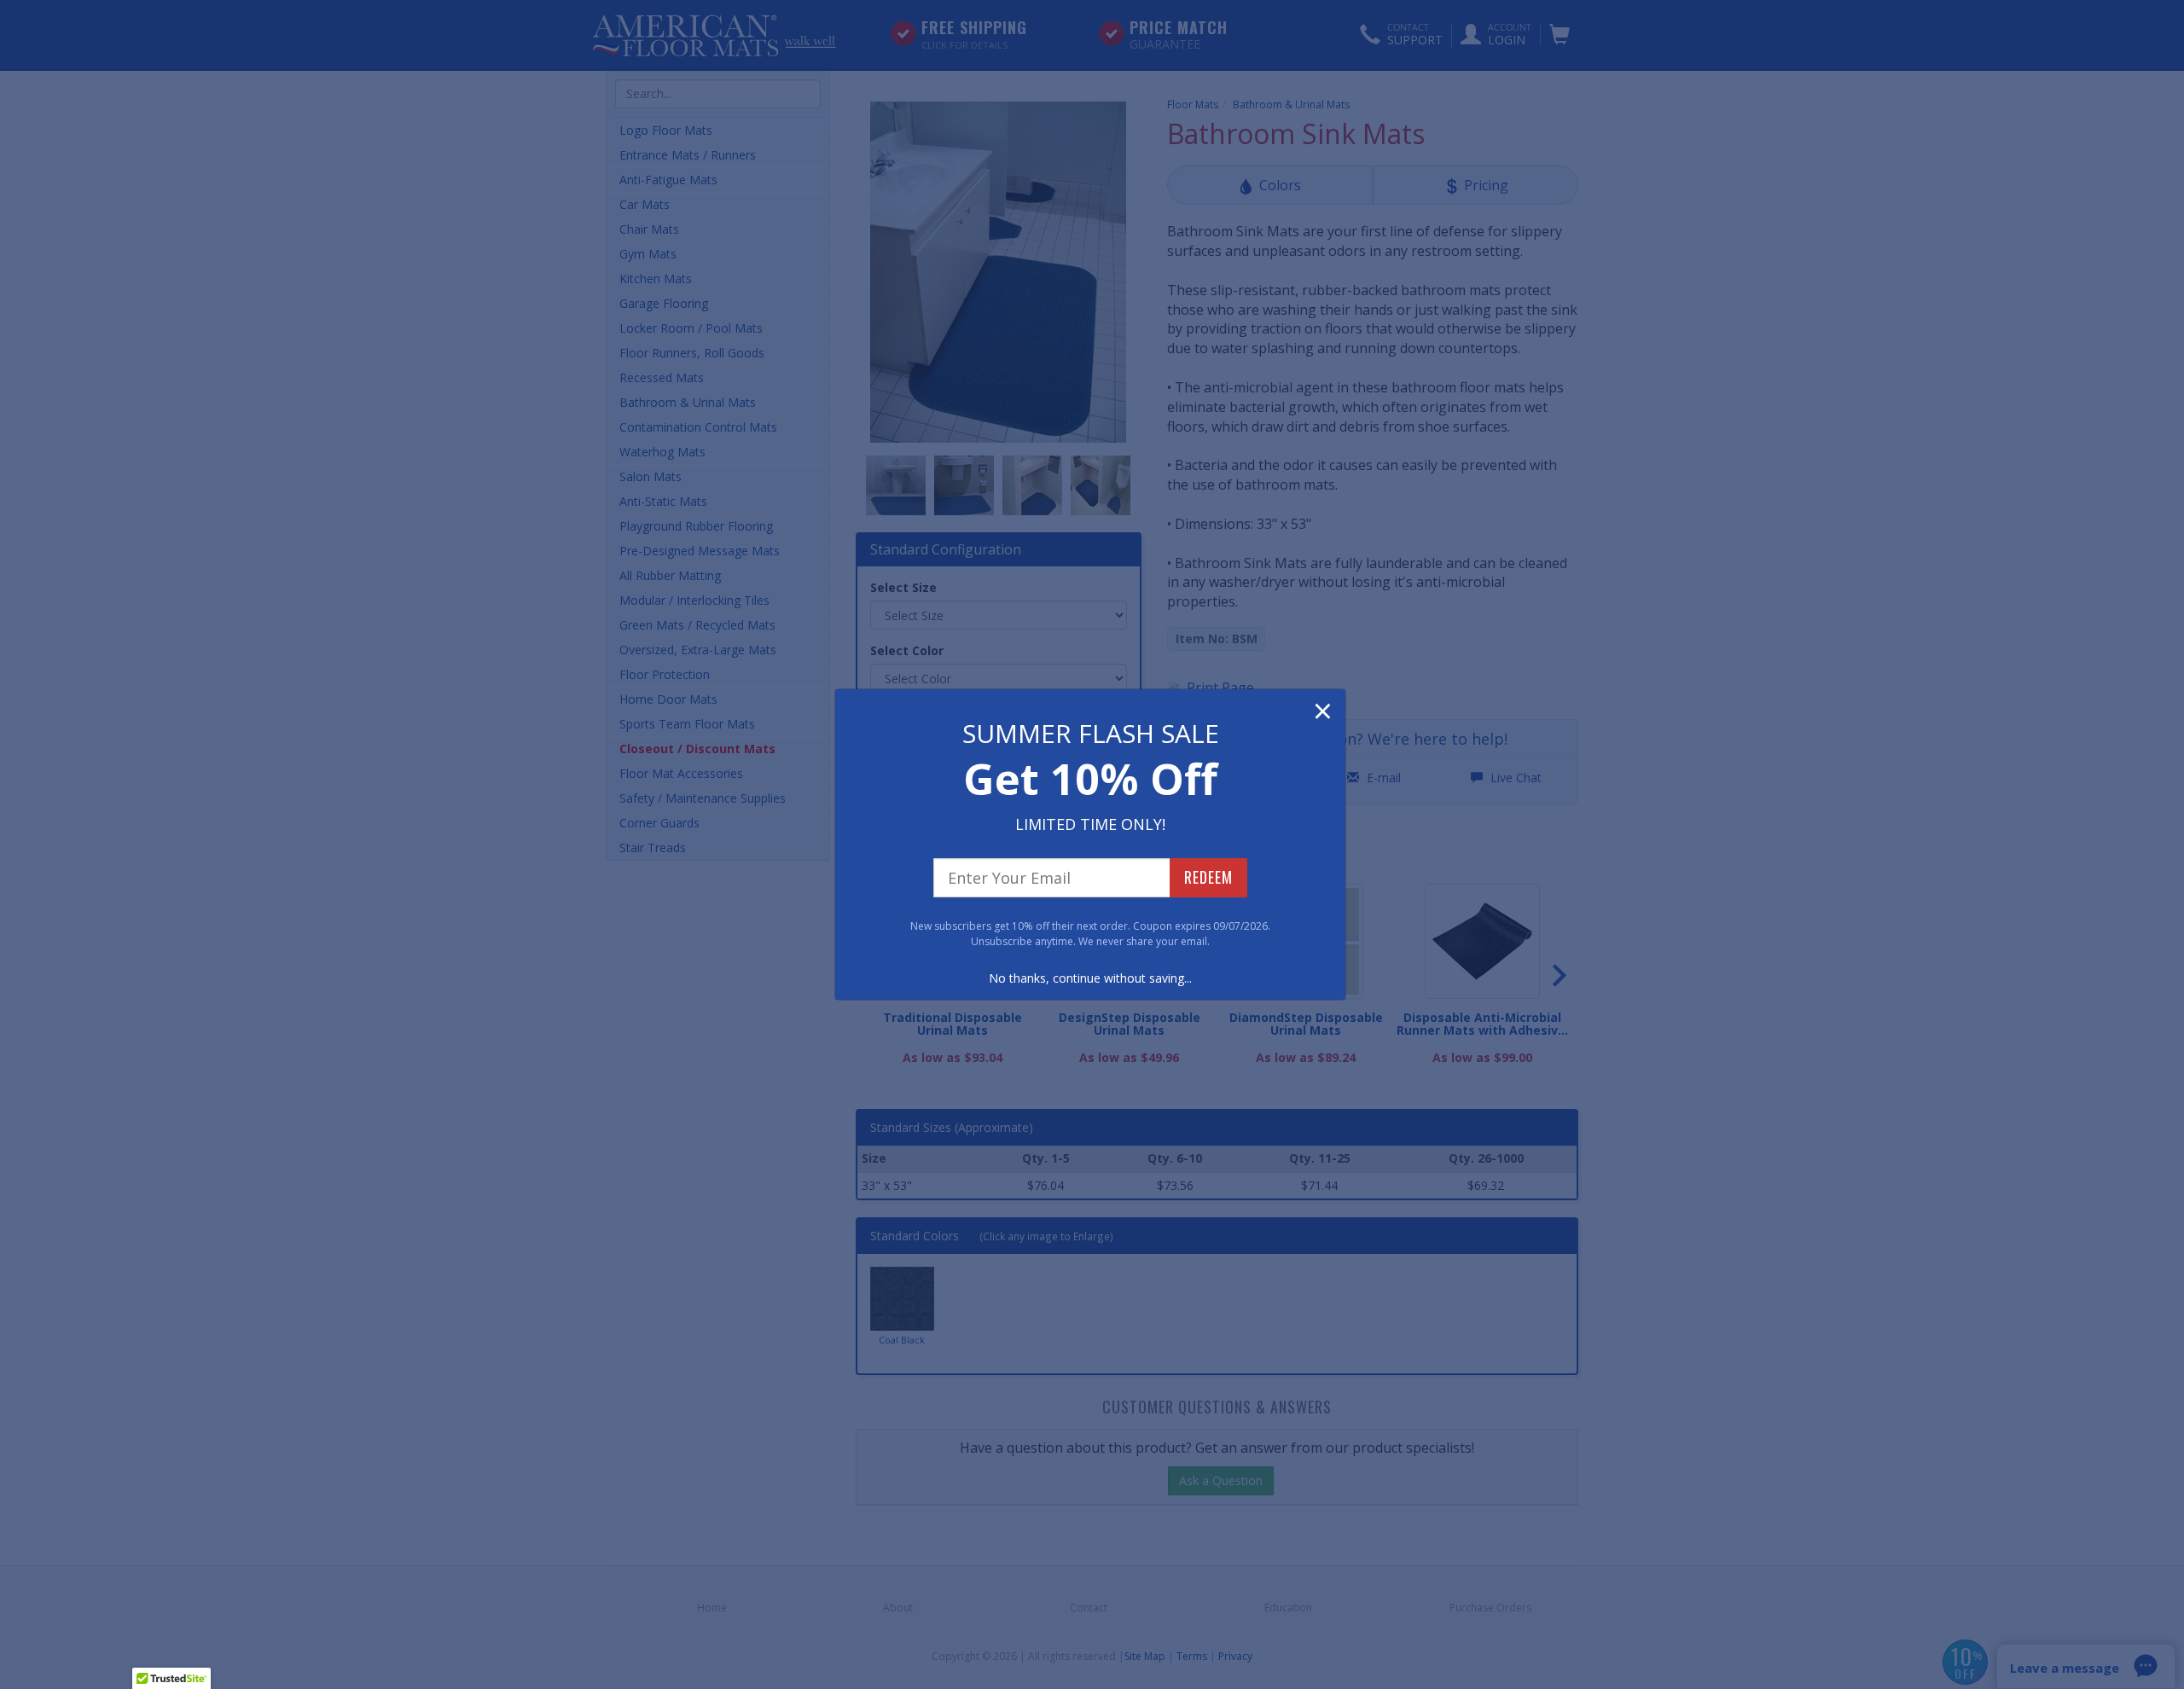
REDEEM (1208, 877)
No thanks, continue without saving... (1090, 978)
